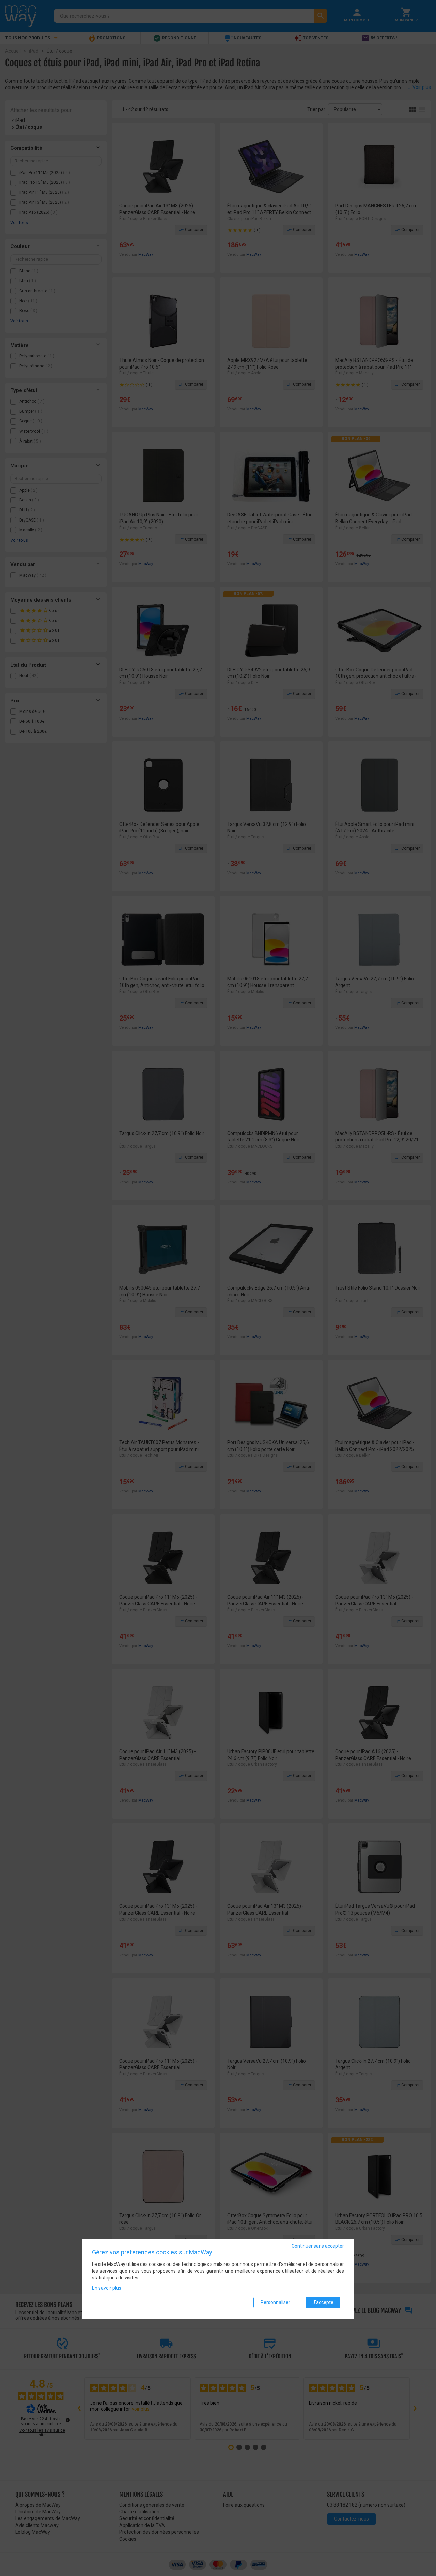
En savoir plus (107, 2288)
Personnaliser (275, 2302)
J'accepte (323, 2302)
